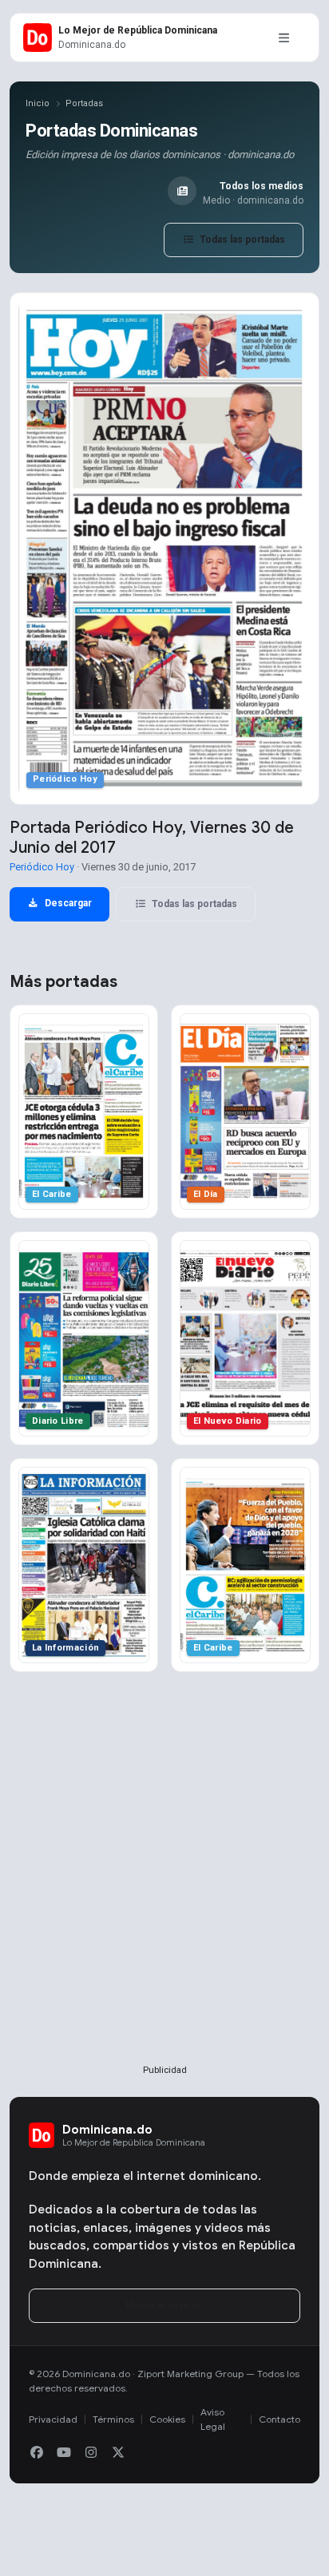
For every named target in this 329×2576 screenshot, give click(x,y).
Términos (113, 2419)
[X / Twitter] (118, 2453)
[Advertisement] (164, 1894)
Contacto (279, 2419)
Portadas (84, 103)
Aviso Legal (213, 2419)
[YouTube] (64, 2453)
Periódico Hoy (42, 867)
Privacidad (53, 2419)
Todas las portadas (241, 240)
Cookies (167, 2419)
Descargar (67, 903)
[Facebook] (37, 2453)
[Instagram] (91, 2453)
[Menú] (283, 38)
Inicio (38, 103)
